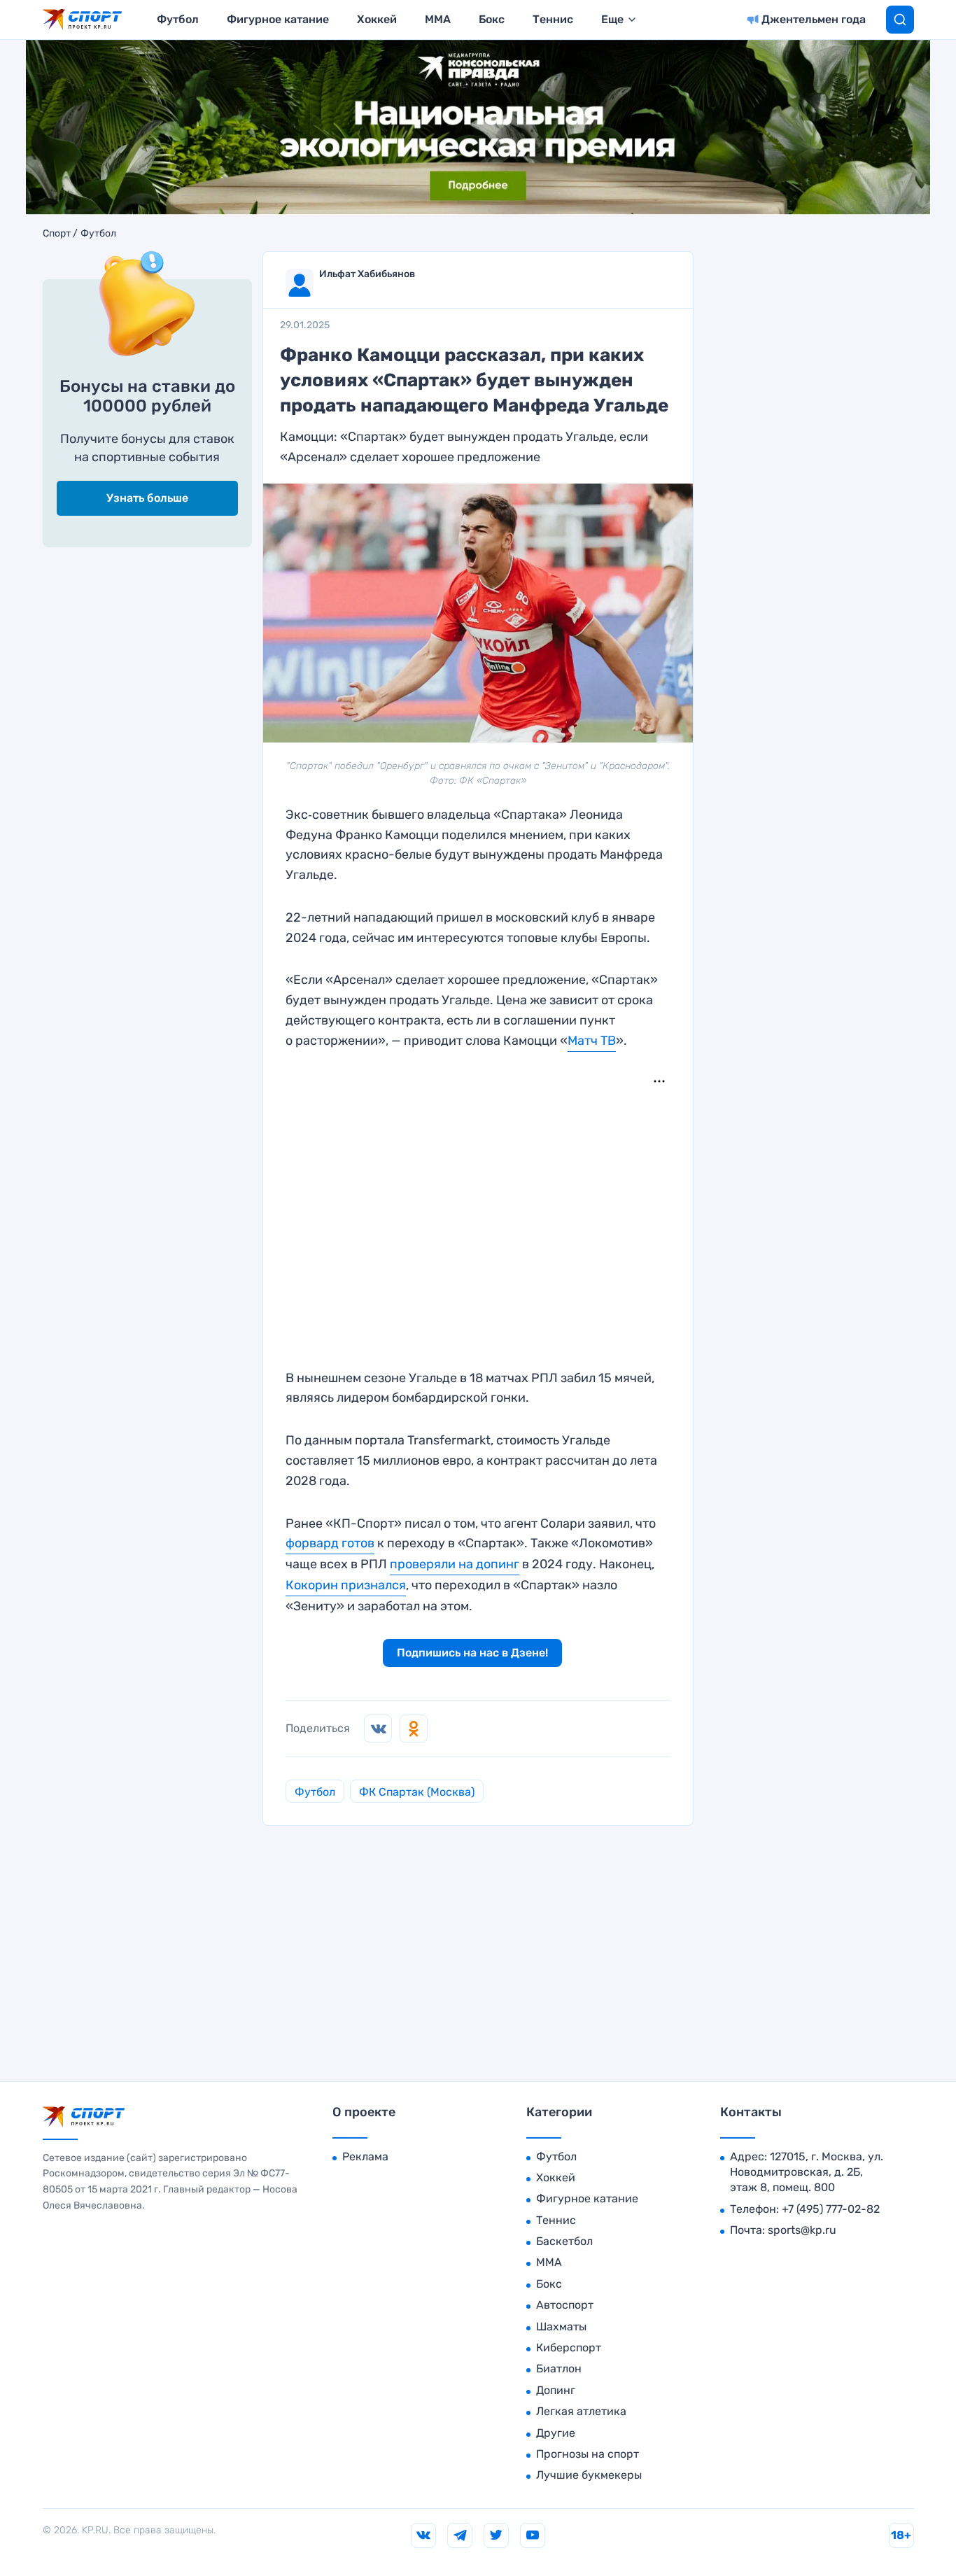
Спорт (57, 234)
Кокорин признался (346, 1585)
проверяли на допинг (455, 1564)
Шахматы (561, 2327)
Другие (556, 2433)
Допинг (556, 2390)
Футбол (178, 19)
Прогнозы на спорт (588, 2454)
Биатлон (559, 2369)
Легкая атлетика (581, 2411)
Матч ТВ (592, 1041)
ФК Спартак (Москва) (417, 1792)
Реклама (365, 2156)
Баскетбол (564, 2241)
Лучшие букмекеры (589, 2475)
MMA (438, 19)
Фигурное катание (278, 19)
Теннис (553, 19)
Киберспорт (569, 2348)
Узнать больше (147, 498)
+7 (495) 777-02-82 (831, 2209)
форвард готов (330, 1543)
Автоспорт (565, 2305)
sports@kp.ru (802, 2230)
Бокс (492, 19)
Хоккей (377, 19)
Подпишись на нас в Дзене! (472, 1653)
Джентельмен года (814, 19)
